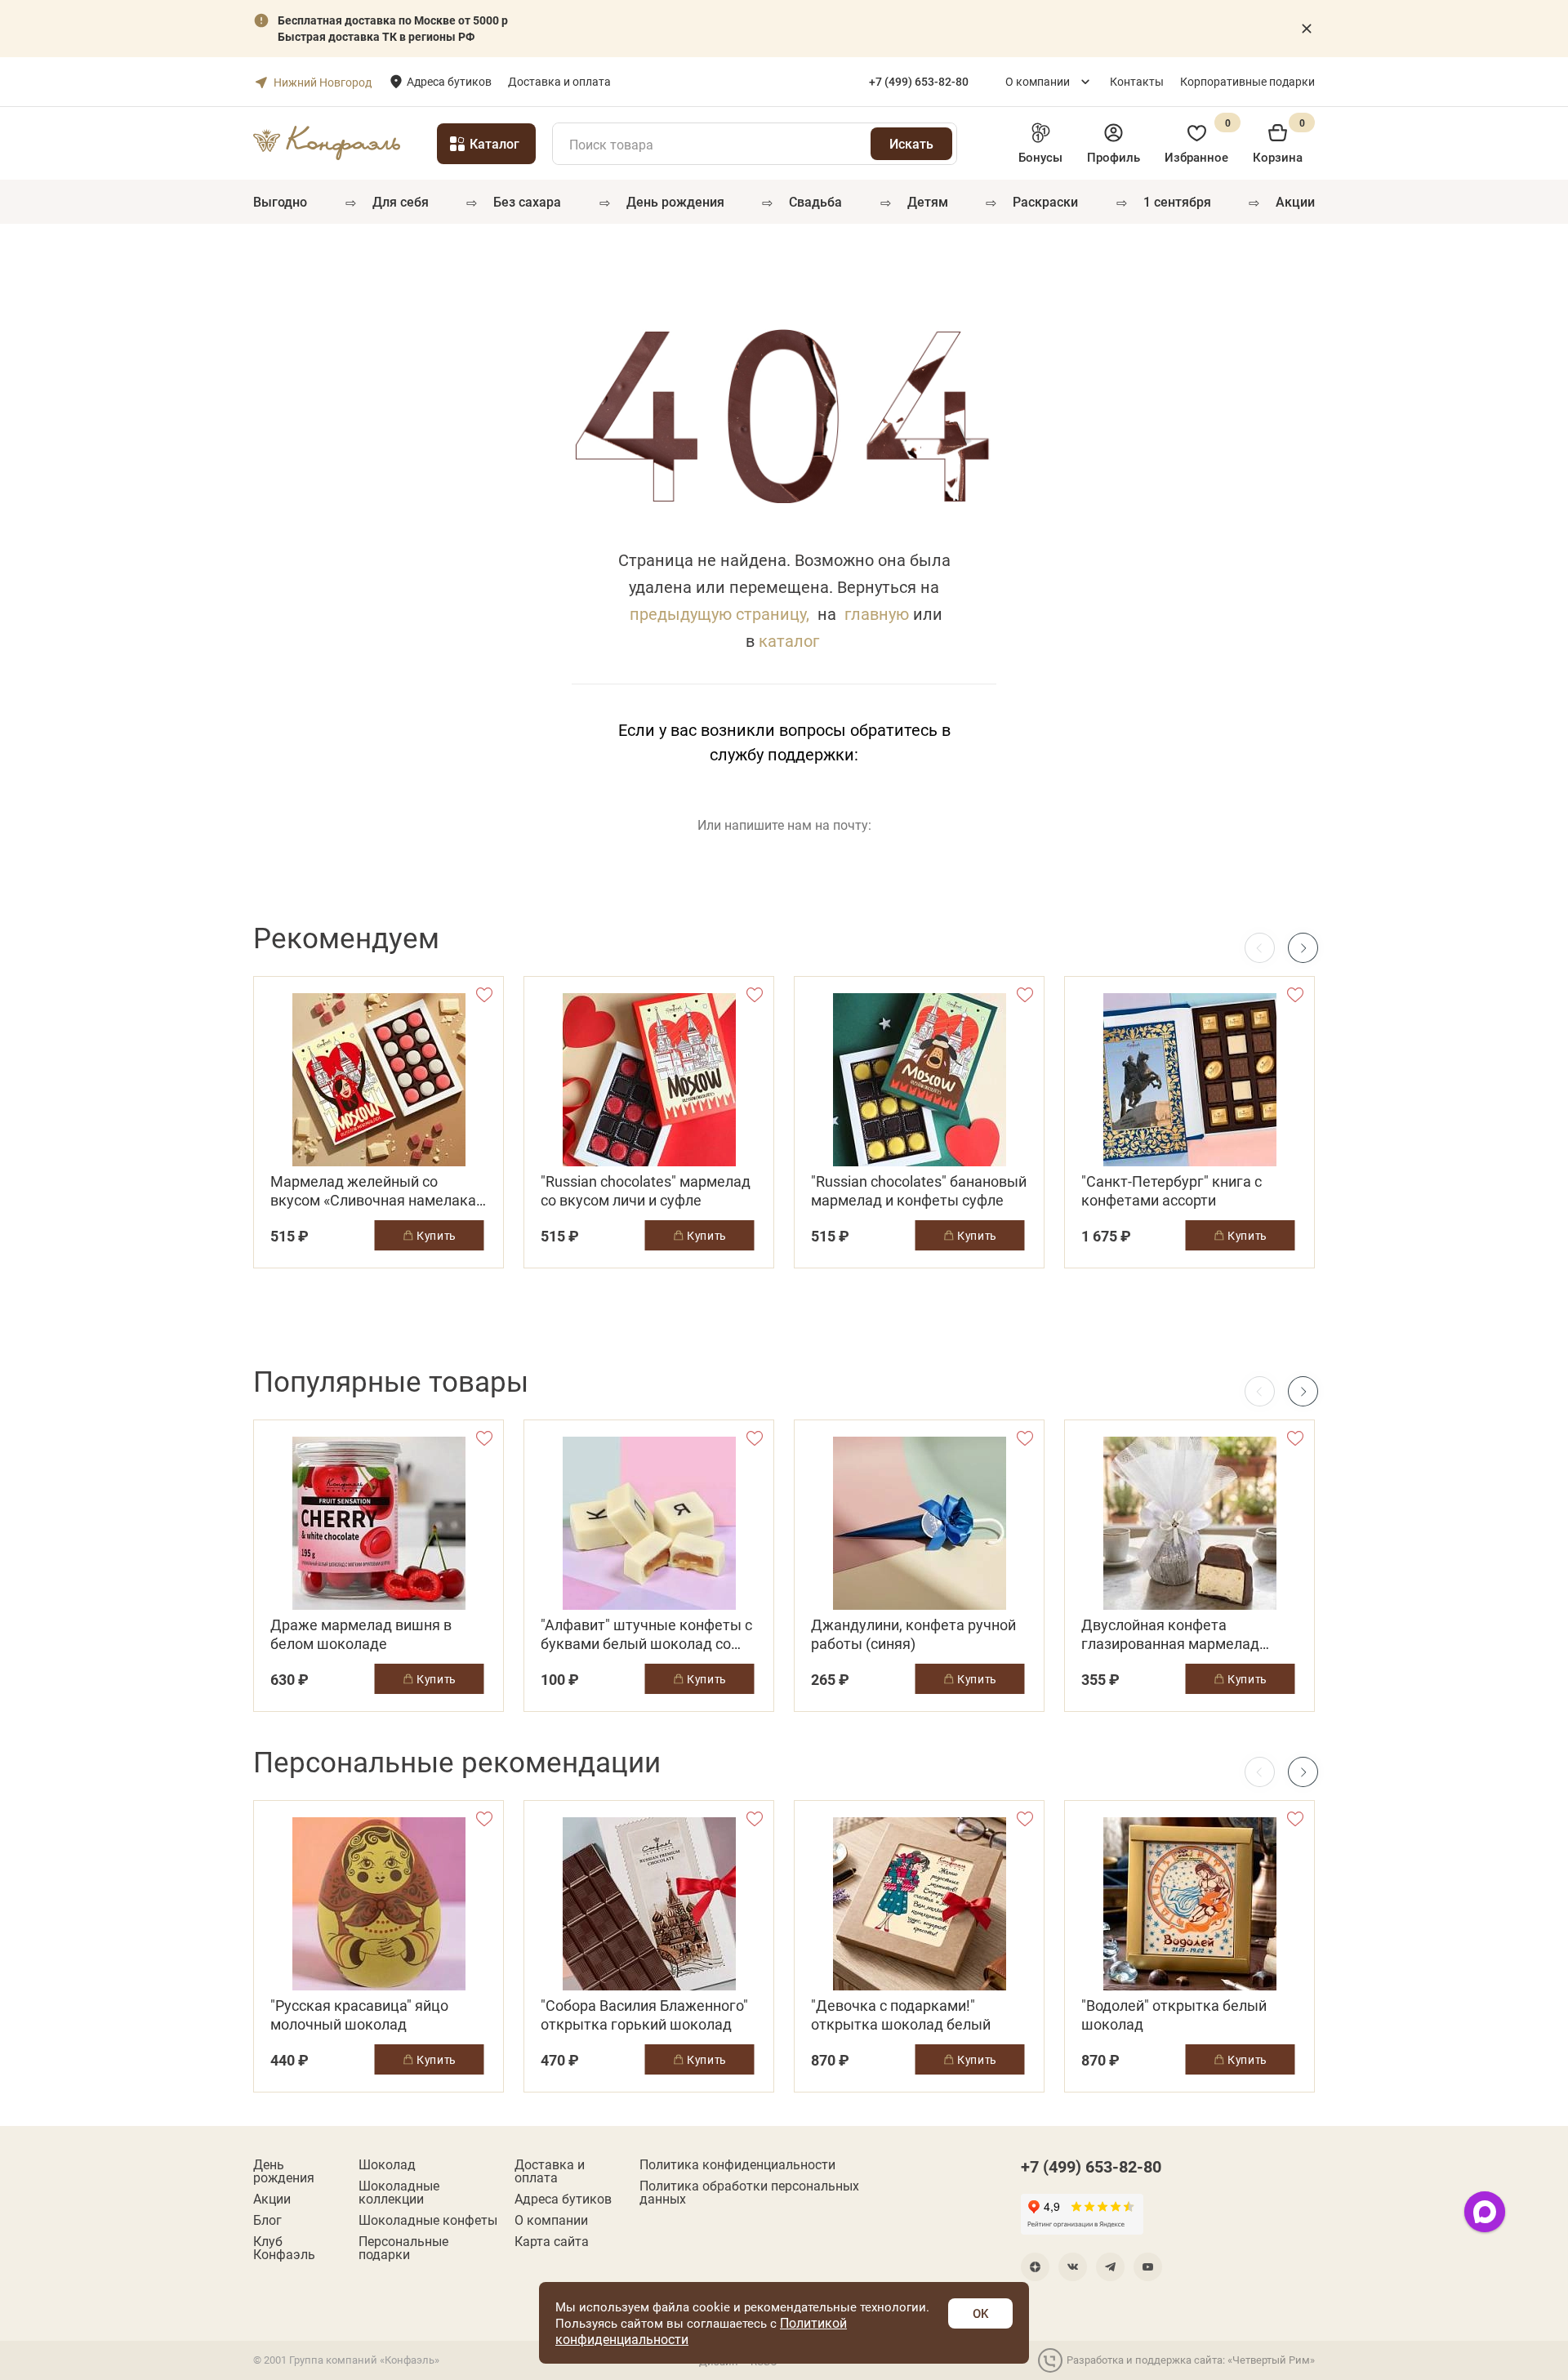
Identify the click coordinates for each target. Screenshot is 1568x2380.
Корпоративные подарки (1247, 81)
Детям (928, 201)
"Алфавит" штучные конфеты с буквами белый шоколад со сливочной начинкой (646, 1634)
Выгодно (280, 201)
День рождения (675, 201)
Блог (267, 2220)
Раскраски (1045, 201)
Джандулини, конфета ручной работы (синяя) (913, 1634)
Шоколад (387, 2164)
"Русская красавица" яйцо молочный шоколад (359, 2015)
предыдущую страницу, (719, 613)
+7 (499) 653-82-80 (1091, 2166)
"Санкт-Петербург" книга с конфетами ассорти (1172, 1191)
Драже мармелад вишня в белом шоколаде (361, 1634)
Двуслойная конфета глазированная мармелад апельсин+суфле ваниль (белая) (1170, 1634)
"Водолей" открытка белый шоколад (1174, 2015)
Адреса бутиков (449, 81)
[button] (1303, 948)
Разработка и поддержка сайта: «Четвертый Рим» (1191, 2360)
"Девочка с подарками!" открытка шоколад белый (901, 2015)
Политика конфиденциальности (737, 2164)
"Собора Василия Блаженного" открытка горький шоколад (644, 2015)
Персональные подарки (403, 2248)
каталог (789, 640)
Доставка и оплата (559, 81)
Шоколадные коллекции (399, 2192)
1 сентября (1177, 201)
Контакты (1137, 81)
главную (877, 613)
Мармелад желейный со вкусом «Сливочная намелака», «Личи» (378, 1191)
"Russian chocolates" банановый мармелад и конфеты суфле (919, 1191)
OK (980, 2313)
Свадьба (815, 201)
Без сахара (527, 201)
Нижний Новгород (323, 82)
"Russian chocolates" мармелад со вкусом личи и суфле (646, 1191)
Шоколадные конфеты (428, 2220)
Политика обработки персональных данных (749, 2192)
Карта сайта (552, 2241)
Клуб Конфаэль (284, 2248)
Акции (1295, 201)
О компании (1038, 81)
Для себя (401, 201)
